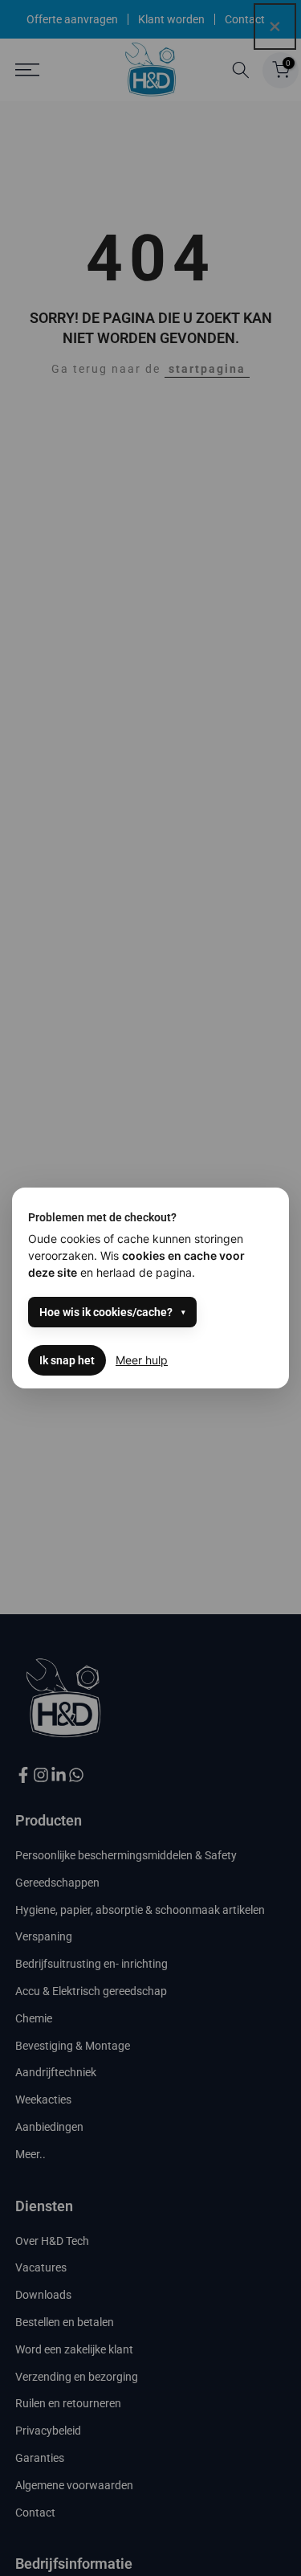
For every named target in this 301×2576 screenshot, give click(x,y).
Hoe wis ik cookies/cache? (106, 1312)
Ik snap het (67, 1360)
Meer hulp (142, 1360)
